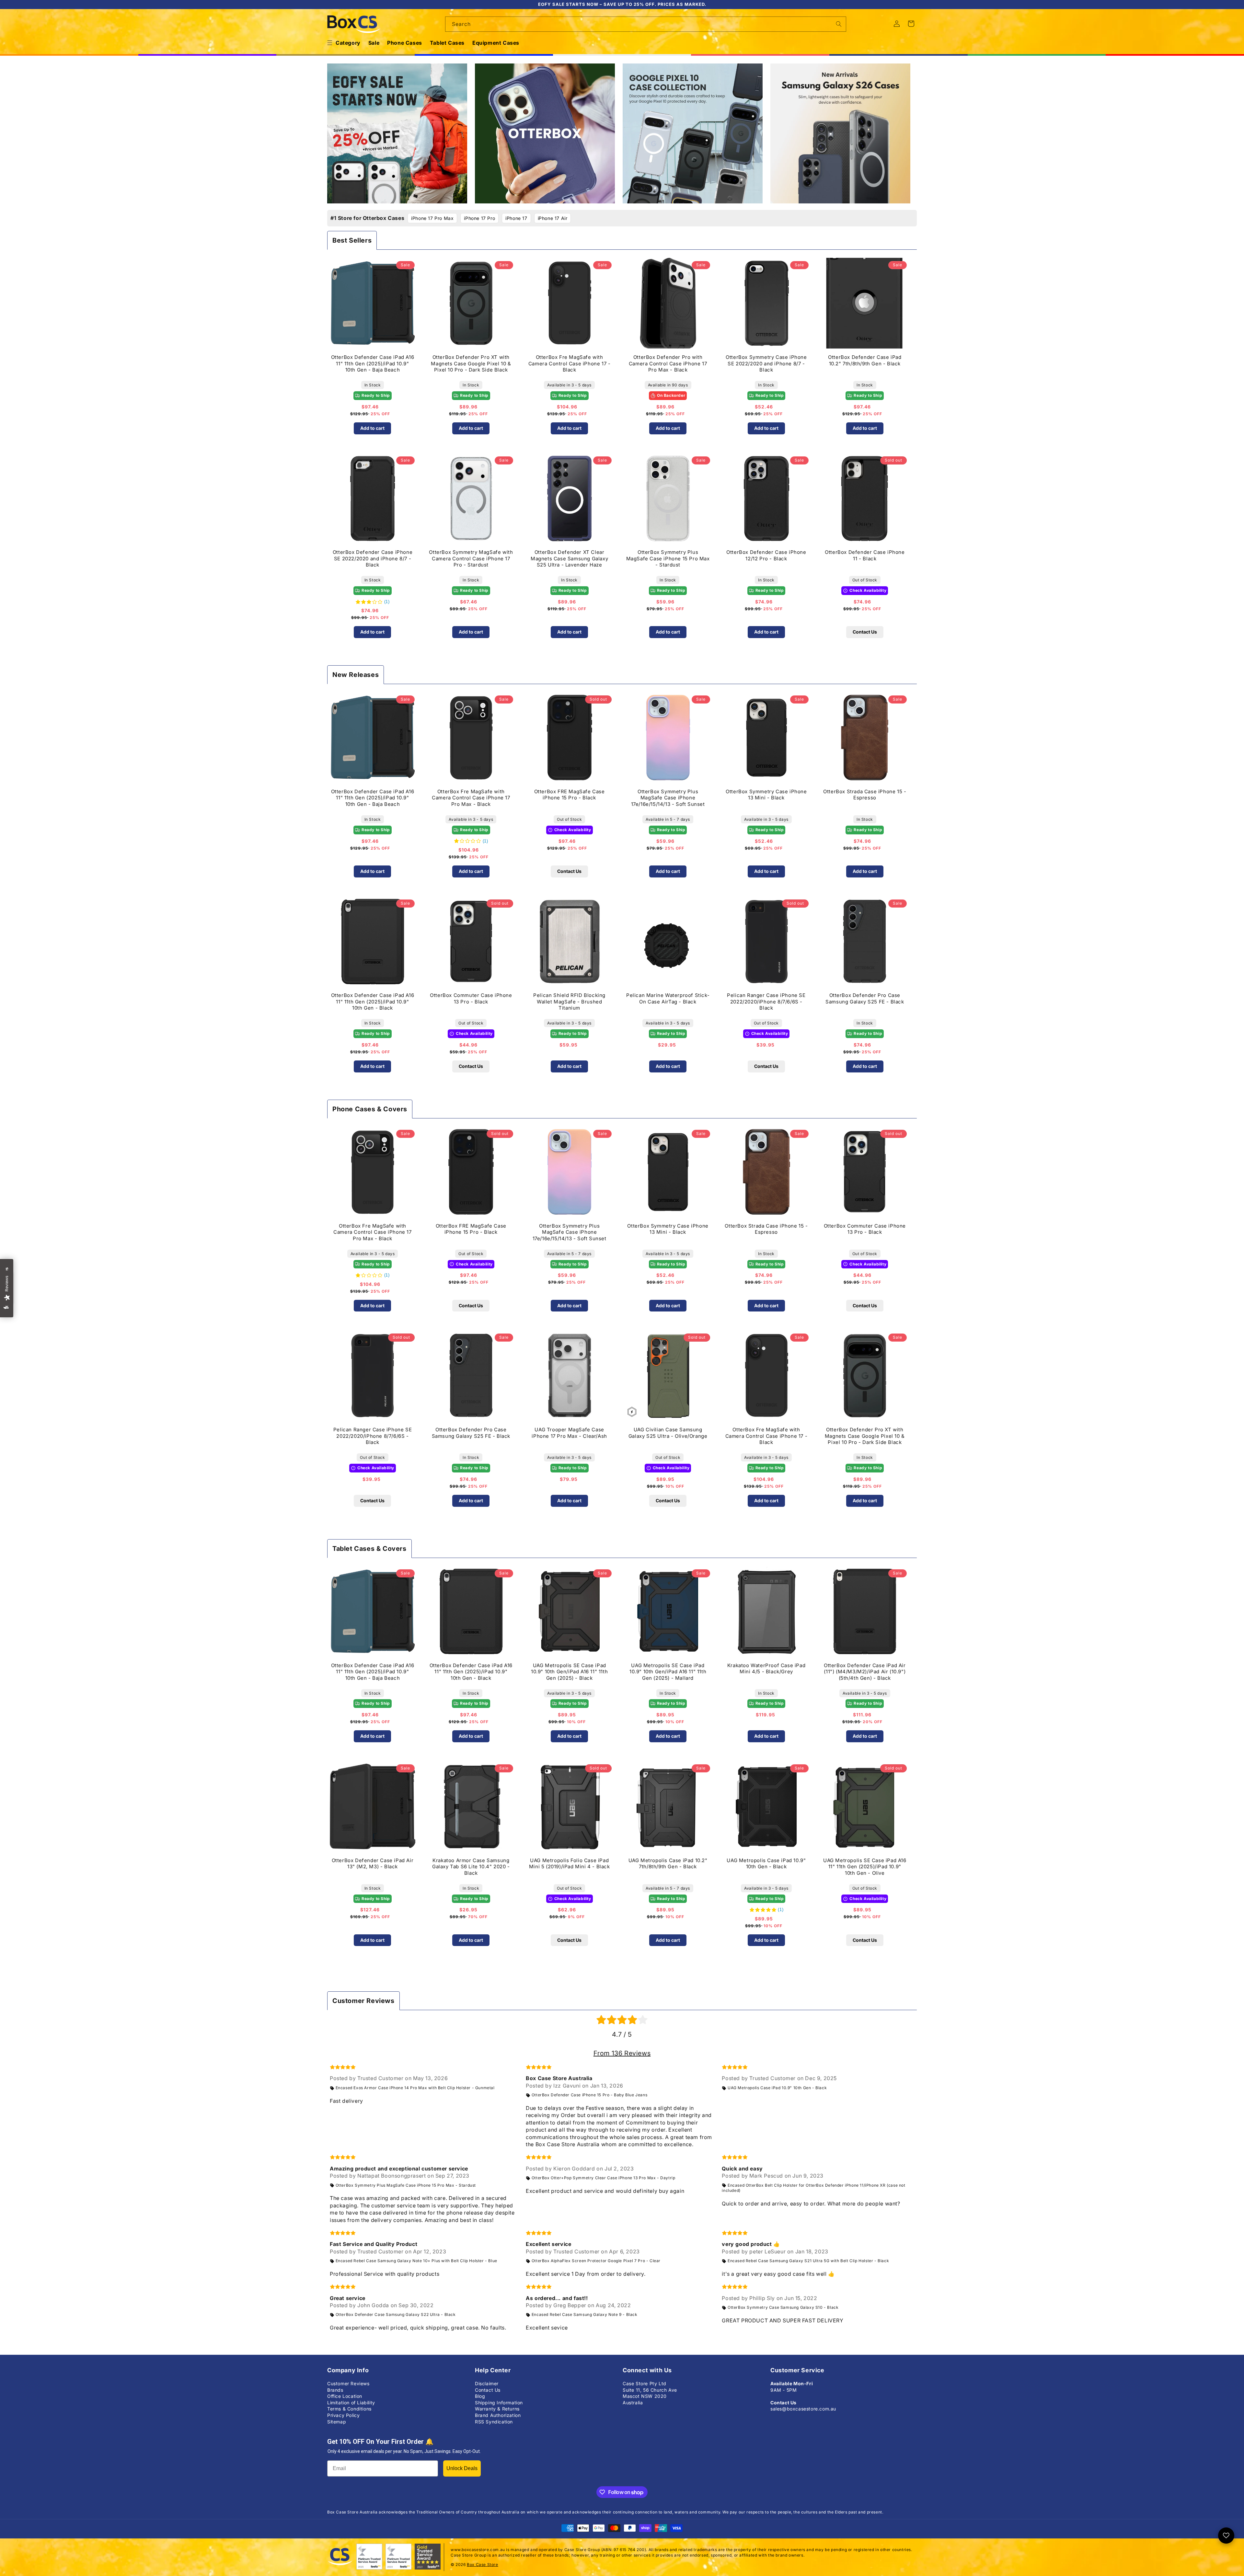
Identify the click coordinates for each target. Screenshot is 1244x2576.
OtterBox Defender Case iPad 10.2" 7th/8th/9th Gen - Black (865, 360)
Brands (335, 2390)
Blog (480, 2396)
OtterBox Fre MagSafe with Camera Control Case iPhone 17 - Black (570, 363)
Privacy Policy (343, 2415)
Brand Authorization (498, 2415)
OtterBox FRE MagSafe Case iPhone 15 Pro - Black (570, 795)
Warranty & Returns (497, 2409)
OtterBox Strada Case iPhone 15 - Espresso (865, 795)
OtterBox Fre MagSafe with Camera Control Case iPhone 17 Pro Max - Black (471, 798)
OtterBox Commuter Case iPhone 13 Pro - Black (471, 998)
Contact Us (865, 632)
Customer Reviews (348, 2383)
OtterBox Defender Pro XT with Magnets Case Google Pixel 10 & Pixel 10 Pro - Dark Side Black (471, 363)
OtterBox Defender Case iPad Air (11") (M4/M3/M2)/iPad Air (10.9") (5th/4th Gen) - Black (865, 1672)
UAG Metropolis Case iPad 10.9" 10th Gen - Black (766, 1864)
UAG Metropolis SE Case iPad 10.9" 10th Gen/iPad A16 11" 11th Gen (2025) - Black (569, 1672)
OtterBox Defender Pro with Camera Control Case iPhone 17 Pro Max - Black (668, 363)
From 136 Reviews (622, 2053)
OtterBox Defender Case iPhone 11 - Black (865, 555)
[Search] (839, 24)
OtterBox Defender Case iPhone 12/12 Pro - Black (766, 555)
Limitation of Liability (351, 2403)
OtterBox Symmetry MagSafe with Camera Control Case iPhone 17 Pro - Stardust (471, 558)
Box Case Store (482, 2565)
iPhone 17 (516, 218)
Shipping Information (499, 2403)
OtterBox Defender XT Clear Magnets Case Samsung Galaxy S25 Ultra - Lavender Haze (569, 558)
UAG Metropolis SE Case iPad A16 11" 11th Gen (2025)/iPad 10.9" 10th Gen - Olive (865, 1867)
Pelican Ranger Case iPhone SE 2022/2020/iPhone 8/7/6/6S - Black (766, 1002)
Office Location (345, 2396)
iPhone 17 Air (553, 218)
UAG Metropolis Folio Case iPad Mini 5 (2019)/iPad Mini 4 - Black (570, 1864)
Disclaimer (487, 2383)
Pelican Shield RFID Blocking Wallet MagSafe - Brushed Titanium (569, 1002)
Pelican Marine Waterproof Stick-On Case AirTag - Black (668, 998)
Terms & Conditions (349, 2409)
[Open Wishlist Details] (1226, 2536)
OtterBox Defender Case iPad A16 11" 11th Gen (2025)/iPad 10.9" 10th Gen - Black (373, 1002)
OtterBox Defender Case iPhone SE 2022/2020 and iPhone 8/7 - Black (373, 558)
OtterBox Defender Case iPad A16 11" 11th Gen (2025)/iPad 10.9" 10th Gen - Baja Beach (373, 363)
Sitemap (337, 2422)
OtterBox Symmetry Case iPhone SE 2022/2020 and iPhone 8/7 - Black (766, 363)
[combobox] (646, 24)
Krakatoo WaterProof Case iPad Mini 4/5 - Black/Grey (766, 1669)
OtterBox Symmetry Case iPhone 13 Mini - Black (766, 795)
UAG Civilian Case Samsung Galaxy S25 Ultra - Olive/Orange (668, 1433)
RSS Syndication (494, 2422)
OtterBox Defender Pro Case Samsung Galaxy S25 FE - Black (865, 998)
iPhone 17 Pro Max (432, 218)
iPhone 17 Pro (479, 218)
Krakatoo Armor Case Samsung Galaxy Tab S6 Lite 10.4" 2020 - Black (471, 1867)
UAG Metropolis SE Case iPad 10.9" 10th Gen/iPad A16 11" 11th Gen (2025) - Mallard (668, 1672)
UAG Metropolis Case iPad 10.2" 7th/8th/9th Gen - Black (668, 1864)
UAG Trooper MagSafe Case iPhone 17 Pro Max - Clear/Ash (569, 1433)
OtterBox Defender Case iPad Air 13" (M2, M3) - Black (373, 1864)
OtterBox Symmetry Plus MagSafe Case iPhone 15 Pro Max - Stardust (668, 558)
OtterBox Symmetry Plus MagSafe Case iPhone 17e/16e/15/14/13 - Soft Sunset (668, 798)
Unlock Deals (462, 2468)
